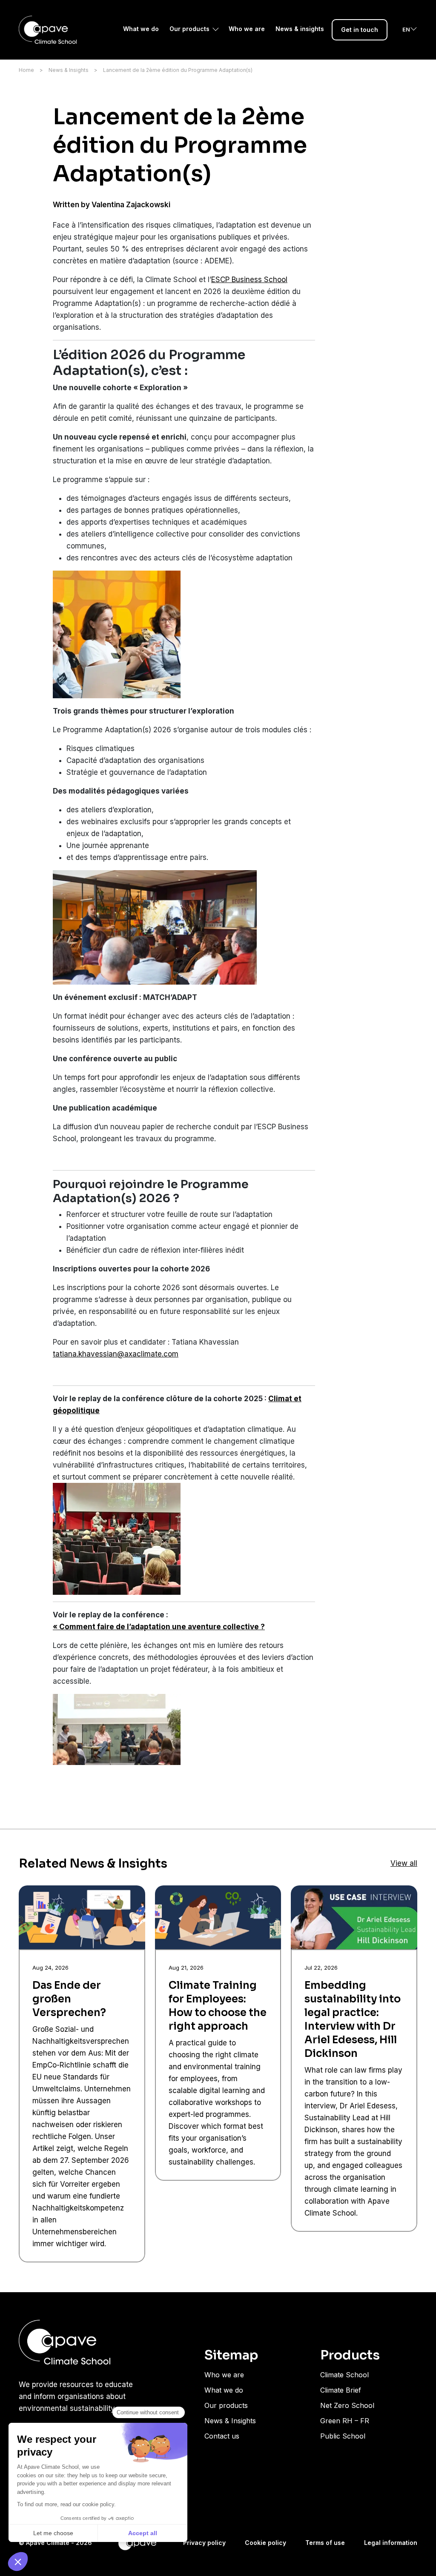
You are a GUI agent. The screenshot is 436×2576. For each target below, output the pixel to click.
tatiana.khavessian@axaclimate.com (116, 1354)
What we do (141, 29)
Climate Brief (341, 2390)
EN (406, 29)
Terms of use (325, 2543)
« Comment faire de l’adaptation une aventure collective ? (159, 1627)
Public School (343, 2436)
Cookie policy (265, 2543)
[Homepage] (48, 30)
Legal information (391, 2543)
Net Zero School (347, 2405)
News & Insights (69, 70)
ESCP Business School (249, 280)
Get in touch (360, 30)
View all (404, 1863)
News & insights (300, 29)
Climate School (344, 2375)
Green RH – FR (345, 2421)
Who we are (247, 29)
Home (26, 70)
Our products (189, 29)
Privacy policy (204, 2543)
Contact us (222, 2436)
